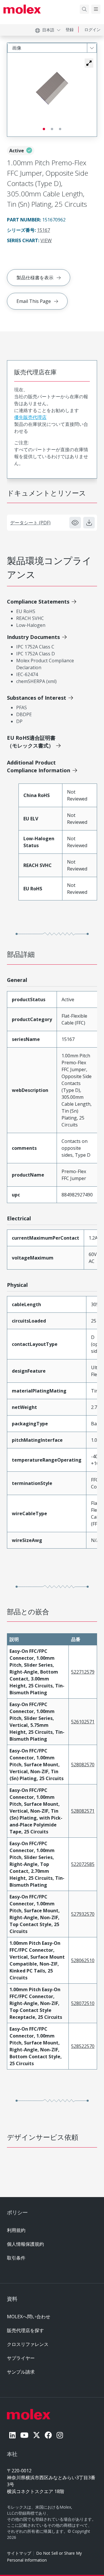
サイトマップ (19, 2553)
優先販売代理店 (30, 417)
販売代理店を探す (25, 2330)
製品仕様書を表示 (35, 278)
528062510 (83, 1960)
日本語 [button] (48, 30)
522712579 (83, 1672)
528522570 (83, 2046)
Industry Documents (33, 637)
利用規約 (16, 2230)
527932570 (83, 1914)
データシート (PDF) (30, 523)
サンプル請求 (21, 2372)
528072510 (83, 2003)
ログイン (92, 30)
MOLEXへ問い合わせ (29, 2317)
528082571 (83, 1811)
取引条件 (16, 2258)
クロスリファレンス (28, 2344)
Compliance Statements (38, 602)
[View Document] (75, 523)
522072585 (83, 1864)
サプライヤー (21, 2358)
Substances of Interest (37, 698)
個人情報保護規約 (25, 2244)
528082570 (83, 1765)
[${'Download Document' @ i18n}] (89, 523)
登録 (70, 30)
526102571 (83, 1722)
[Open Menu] (96, 9)
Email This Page (34, 301)
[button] (89, 63)
